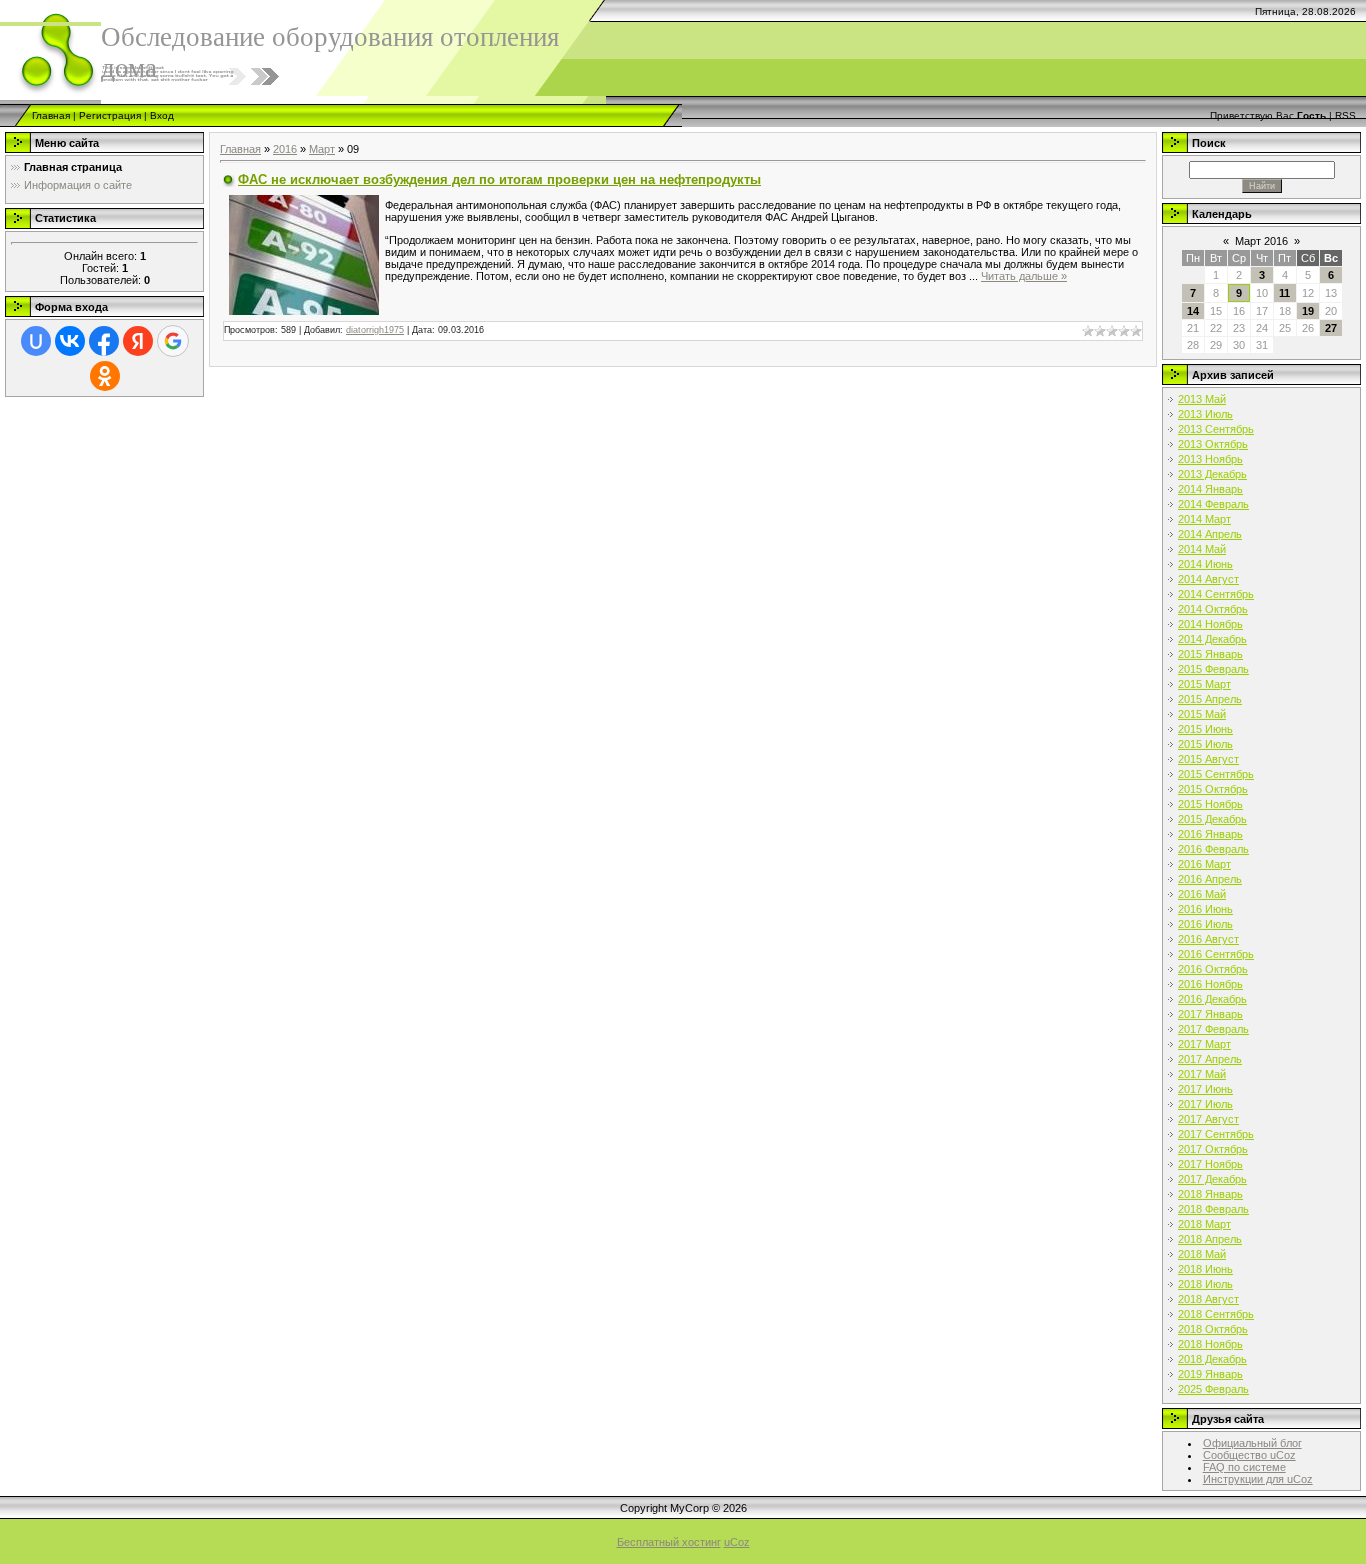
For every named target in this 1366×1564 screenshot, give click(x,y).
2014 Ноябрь (1210, 624)
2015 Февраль (1213, 669)
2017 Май (1202, 1074)
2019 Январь (1210, 1374)
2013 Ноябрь (1210, 459)
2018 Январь (1210, 1194)
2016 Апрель (1210, 879)
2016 (285, 149)
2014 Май (1202, 549)
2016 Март (1204, 864)
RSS (1345, 115)
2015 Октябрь (1213, 789)
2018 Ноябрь (1210, 1344)
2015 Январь (1210, 654)
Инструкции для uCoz (1258, 1479)
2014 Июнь (1205, 564)
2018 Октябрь (1213, 1329)
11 (1284, 293)
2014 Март (1204, 519)
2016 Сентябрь (1216, 954)
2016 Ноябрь (1210, 984)
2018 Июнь (1205, 1269)
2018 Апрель (1210, 1239)
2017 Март (1204, 1044)
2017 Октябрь (1213, 1149)
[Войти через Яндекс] (138, 341)
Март (322, 149)
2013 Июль (1205, 414)
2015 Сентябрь (1216, 774)
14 (1193, 311)
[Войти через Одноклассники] (105, 376)
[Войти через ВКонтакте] (70, 341)
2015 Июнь (1205, 729)
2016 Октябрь (1213, 969)
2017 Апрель (1210, 1059)
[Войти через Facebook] (104, 341)
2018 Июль (1205, 1284)
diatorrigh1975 (375, 330)
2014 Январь (1210, 489)
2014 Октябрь (1213, 609)
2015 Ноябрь (1210, 804)
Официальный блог (1252, 1443)
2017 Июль (1205, 1104)
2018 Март (1204, 1224)
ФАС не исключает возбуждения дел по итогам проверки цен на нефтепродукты (499, 179)
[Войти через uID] (36, 341)
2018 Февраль (1213, 1209)
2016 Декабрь (1212, 999)
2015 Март (1204, 684)
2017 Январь (1210, 1014)
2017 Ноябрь (1210, 1164)
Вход (162, 115)
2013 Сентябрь (1216, 429)
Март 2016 (1261, 241)
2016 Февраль (1213, 849)
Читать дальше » (1024, 276)
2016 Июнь (1205, 909)
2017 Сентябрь (1216, 1134)
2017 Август (1208, 1119)
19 (1308, 311)
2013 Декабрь (1212, 474)
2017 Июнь (1205, 1089)
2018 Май (1202, 1254)
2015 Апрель (1210, 699)
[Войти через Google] (173, 341)
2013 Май (1202, 399)
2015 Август (1208, 759)
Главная (51, 115)
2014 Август (1208, 579)
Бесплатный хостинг (669, 1542)
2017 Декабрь (1212, 1179)
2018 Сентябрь (1216, 1314)
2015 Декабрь (1212, 819)
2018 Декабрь (1212, 1359)
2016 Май (1202, 894)
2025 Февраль (1213, 1389)
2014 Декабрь (1212, 639)
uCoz (737, 1542)
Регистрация (110, 115)
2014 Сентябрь (1216, 594)
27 (1331, 328)
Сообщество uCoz (1249, 1455)
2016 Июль (1205, 924)
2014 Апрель (1210, 534)
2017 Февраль (1213, 1029)
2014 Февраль (1213, 504)
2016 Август (1208, 939)
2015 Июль (1205, 744)
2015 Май (1202, 714)
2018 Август (1208, 1299)
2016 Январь (1210, 834)
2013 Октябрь (1213, 444)
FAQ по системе (1244, 1467)
